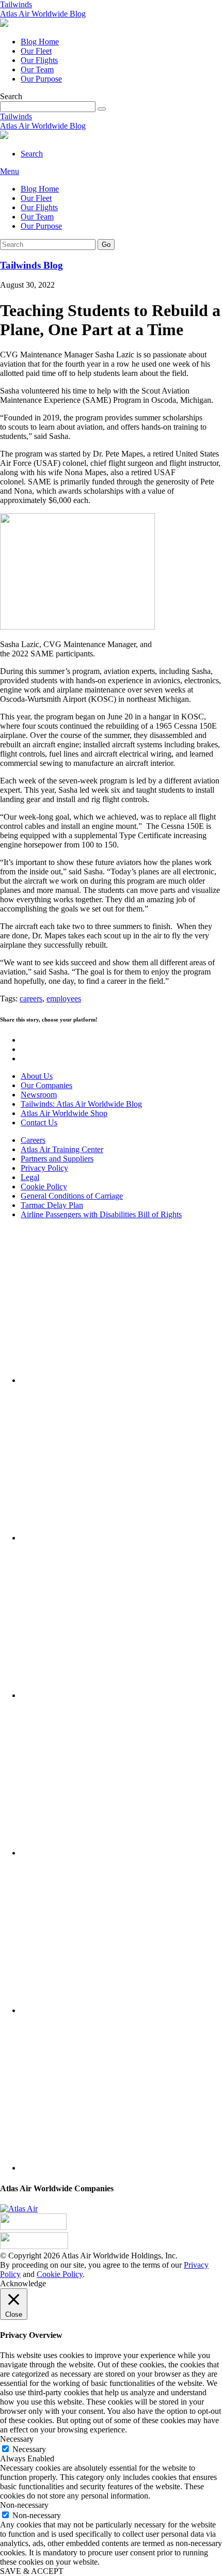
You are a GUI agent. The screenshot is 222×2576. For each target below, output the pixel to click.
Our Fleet (36, 51)
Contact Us (39, 1122)
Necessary (29, 2449)
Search (32, 154)
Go (106, 245)
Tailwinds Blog (31, 265)
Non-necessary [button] (24, 2505)
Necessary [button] (17, 2439)
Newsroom (39, 1095)
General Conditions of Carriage (72, 1196)
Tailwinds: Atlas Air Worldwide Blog (81, 1104)
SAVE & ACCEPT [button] (32, 2571)
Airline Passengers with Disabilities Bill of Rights (101, 1214)
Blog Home (40, 42)
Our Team (37, 69)
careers (31, 999)
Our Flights (39, 60)
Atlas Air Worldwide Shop (64, 1113)
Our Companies (46, 1085)
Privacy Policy (44, 1168)
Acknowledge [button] (23, 2283)
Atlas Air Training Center (62, 1149)
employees (64, 999)
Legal (30, 1177)
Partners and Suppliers (57, 1159)
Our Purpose (41, 79)
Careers (33, 1140)
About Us (37, 1076)
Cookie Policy (44, 1187)
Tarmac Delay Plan (52, 1205)
